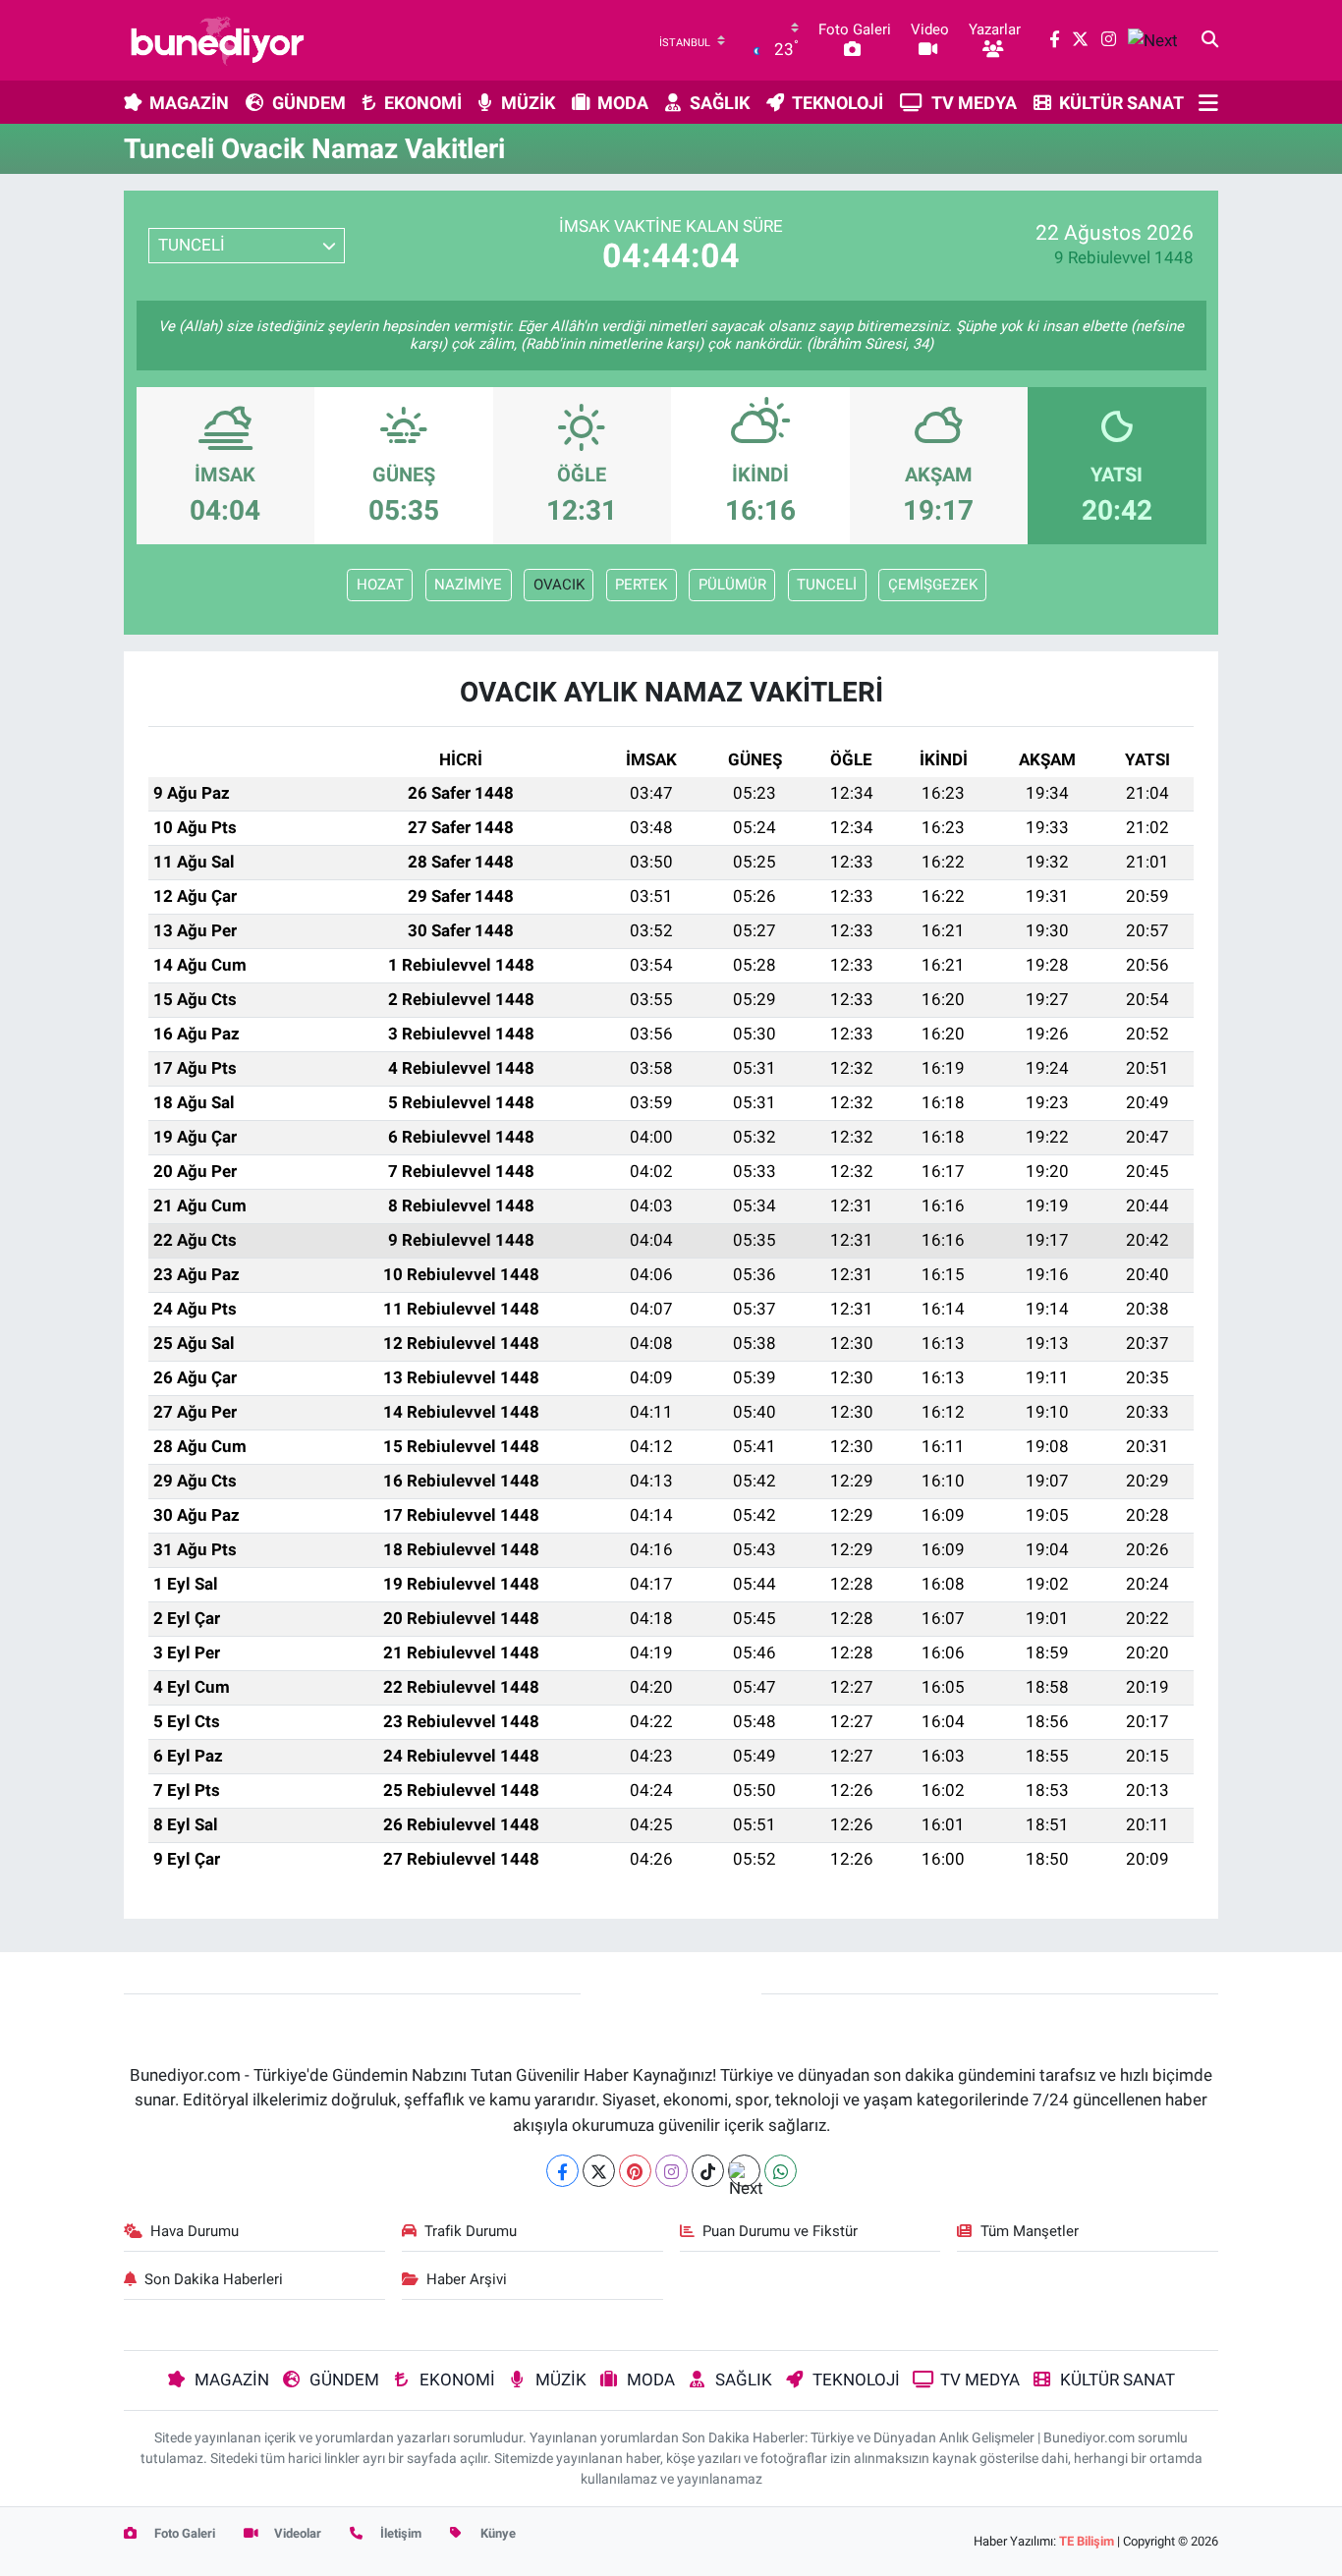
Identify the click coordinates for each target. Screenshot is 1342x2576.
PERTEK (641, 585)
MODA (623, 103)
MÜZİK (528, 103)
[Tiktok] (708, 2171)
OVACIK (559, 585)
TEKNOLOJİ (838, 103)
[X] (599, 2171)
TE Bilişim (1087, 2541)
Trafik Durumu (471, 2231)
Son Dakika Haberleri (214, 2279)
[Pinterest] (635, 2171)
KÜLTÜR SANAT (1121, 103)
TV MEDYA (974, 103)
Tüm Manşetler (1030, 2231)
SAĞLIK (720, 103)
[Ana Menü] (1208, 102)
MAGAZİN (189, 103)
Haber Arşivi (467, 2279)
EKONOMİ (423, 103)
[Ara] (1210, 40)
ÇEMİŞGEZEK (933, 585)
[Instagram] (671, 2171)
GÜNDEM (309, 103)
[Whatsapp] (781, 2171)
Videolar (296, 2533)
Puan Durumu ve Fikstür (780, 2231)
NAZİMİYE (468, 585)
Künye (497, 2533)
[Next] (744, 2171)
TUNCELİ (827, 585)
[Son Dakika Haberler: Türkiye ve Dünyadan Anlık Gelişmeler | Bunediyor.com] (217, 40)
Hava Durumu (195, 2231)
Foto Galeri (183, 2533)
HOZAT (380, 585)
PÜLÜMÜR (732, 585)
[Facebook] (562, 2171)
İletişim (399, 2533)
